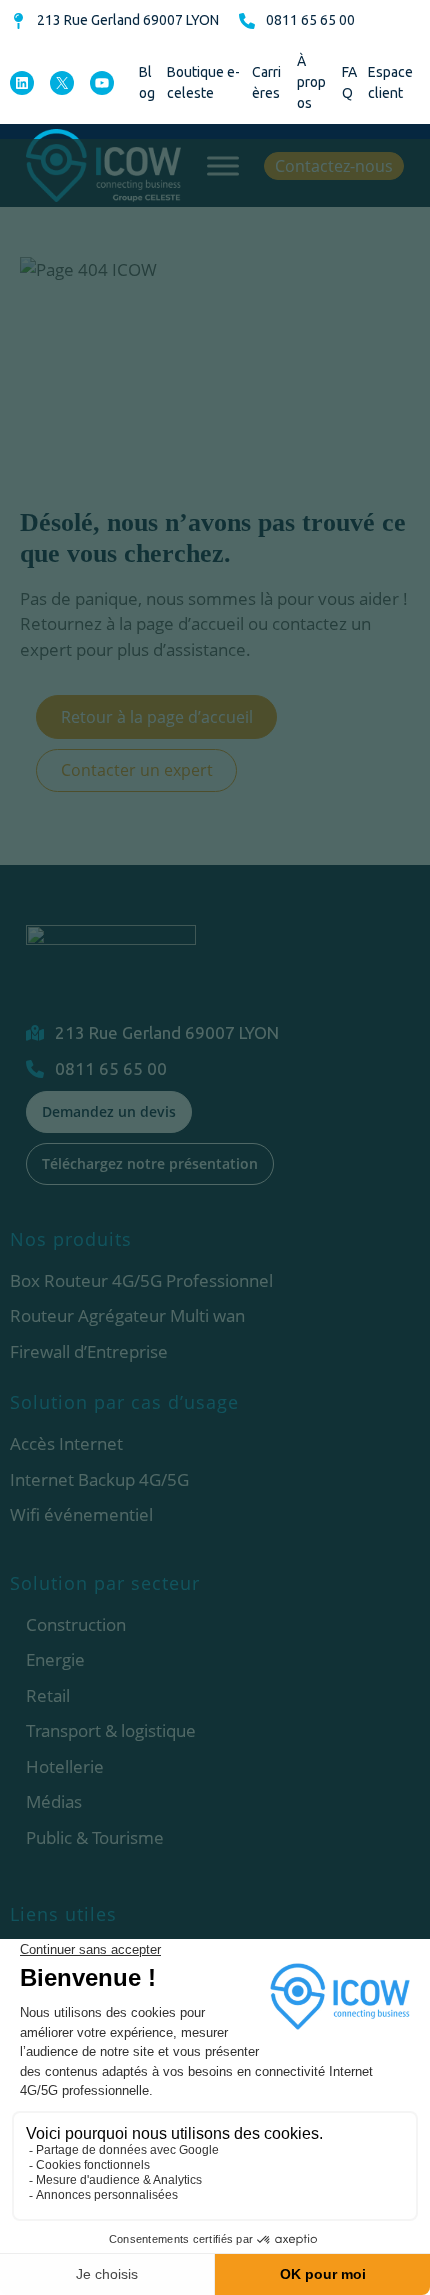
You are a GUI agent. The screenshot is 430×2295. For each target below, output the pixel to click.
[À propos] (314, 82)
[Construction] (76, 1625)
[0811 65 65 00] (297, 20)
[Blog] (148, 83)
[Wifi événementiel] (81, 1515)
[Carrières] (269, 83)
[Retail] (48, 1696)
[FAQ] (350, 83)
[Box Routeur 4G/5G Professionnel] (141, 1281)
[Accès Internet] (66, 1444)
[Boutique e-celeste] (204, 83)
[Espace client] (394, 83)
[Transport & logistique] (111, 1731)
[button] (334, 166)
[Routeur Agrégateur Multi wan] (127, 1316)
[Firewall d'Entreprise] (89, 1352)
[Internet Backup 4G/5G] (99, 1480)
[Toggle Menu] (223, 165)
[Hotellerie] (65, 1767)
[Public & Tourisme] (95, 1838)
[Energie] (55, 1660)
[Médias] (54, 1802)
